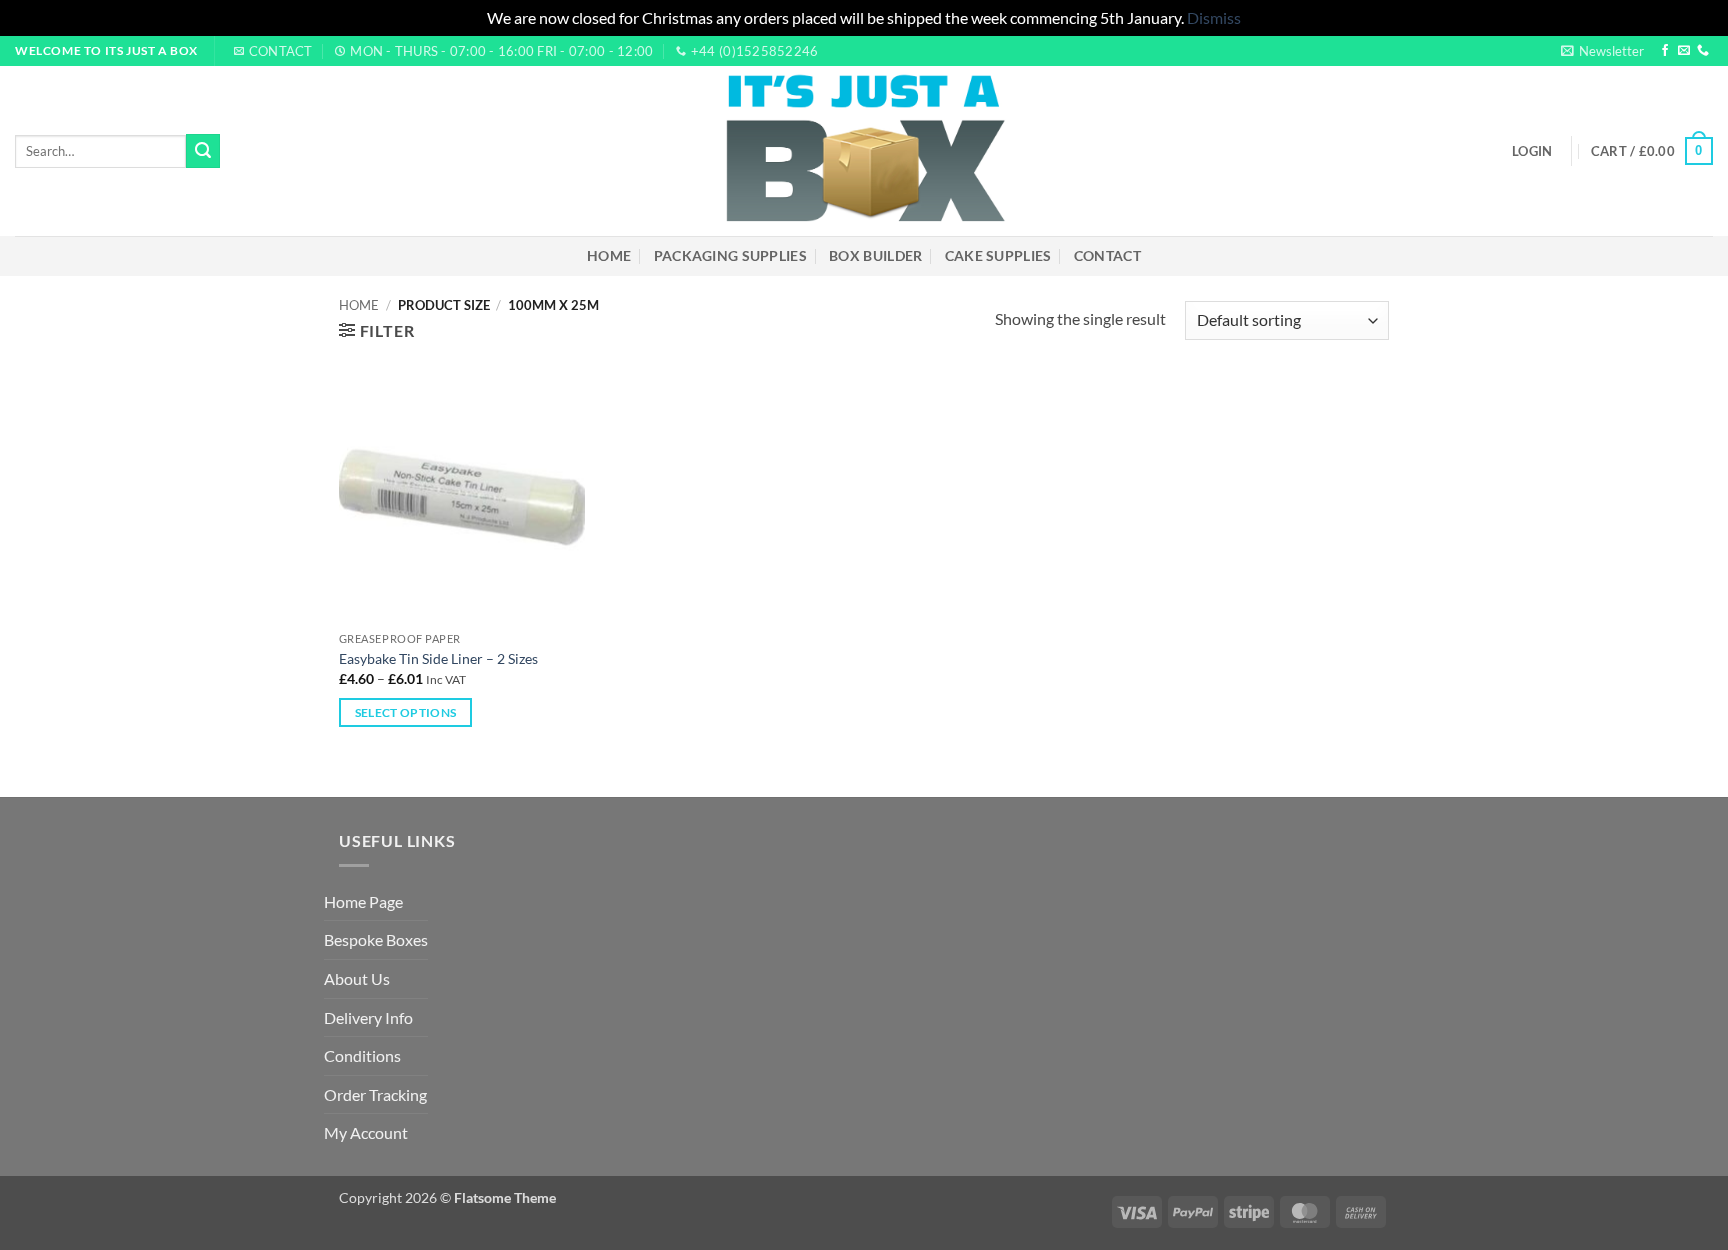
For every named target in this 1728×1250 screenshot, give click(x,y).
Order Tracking (375, 1094)
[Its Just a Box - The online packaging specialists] (864, 151)
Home (609, 255)
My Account (366, 1132)
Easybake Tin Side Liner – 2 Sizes (438, 658)
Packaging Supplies (730, 255)
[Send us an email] (1684, 51)
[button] (1602, 51)
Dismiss (1214, 17)
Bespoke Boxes (376, 939)
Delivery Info (368, 1017)
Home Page (363, 901)
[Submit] (203, 151)
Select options (406, 712)
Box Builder (875, 255)
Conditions (362, 1055)
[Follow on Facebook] (1665, 51)
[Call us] (1703, 51)
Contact (1107, 255)
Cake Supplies (998, 255)
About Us (357, 978)
